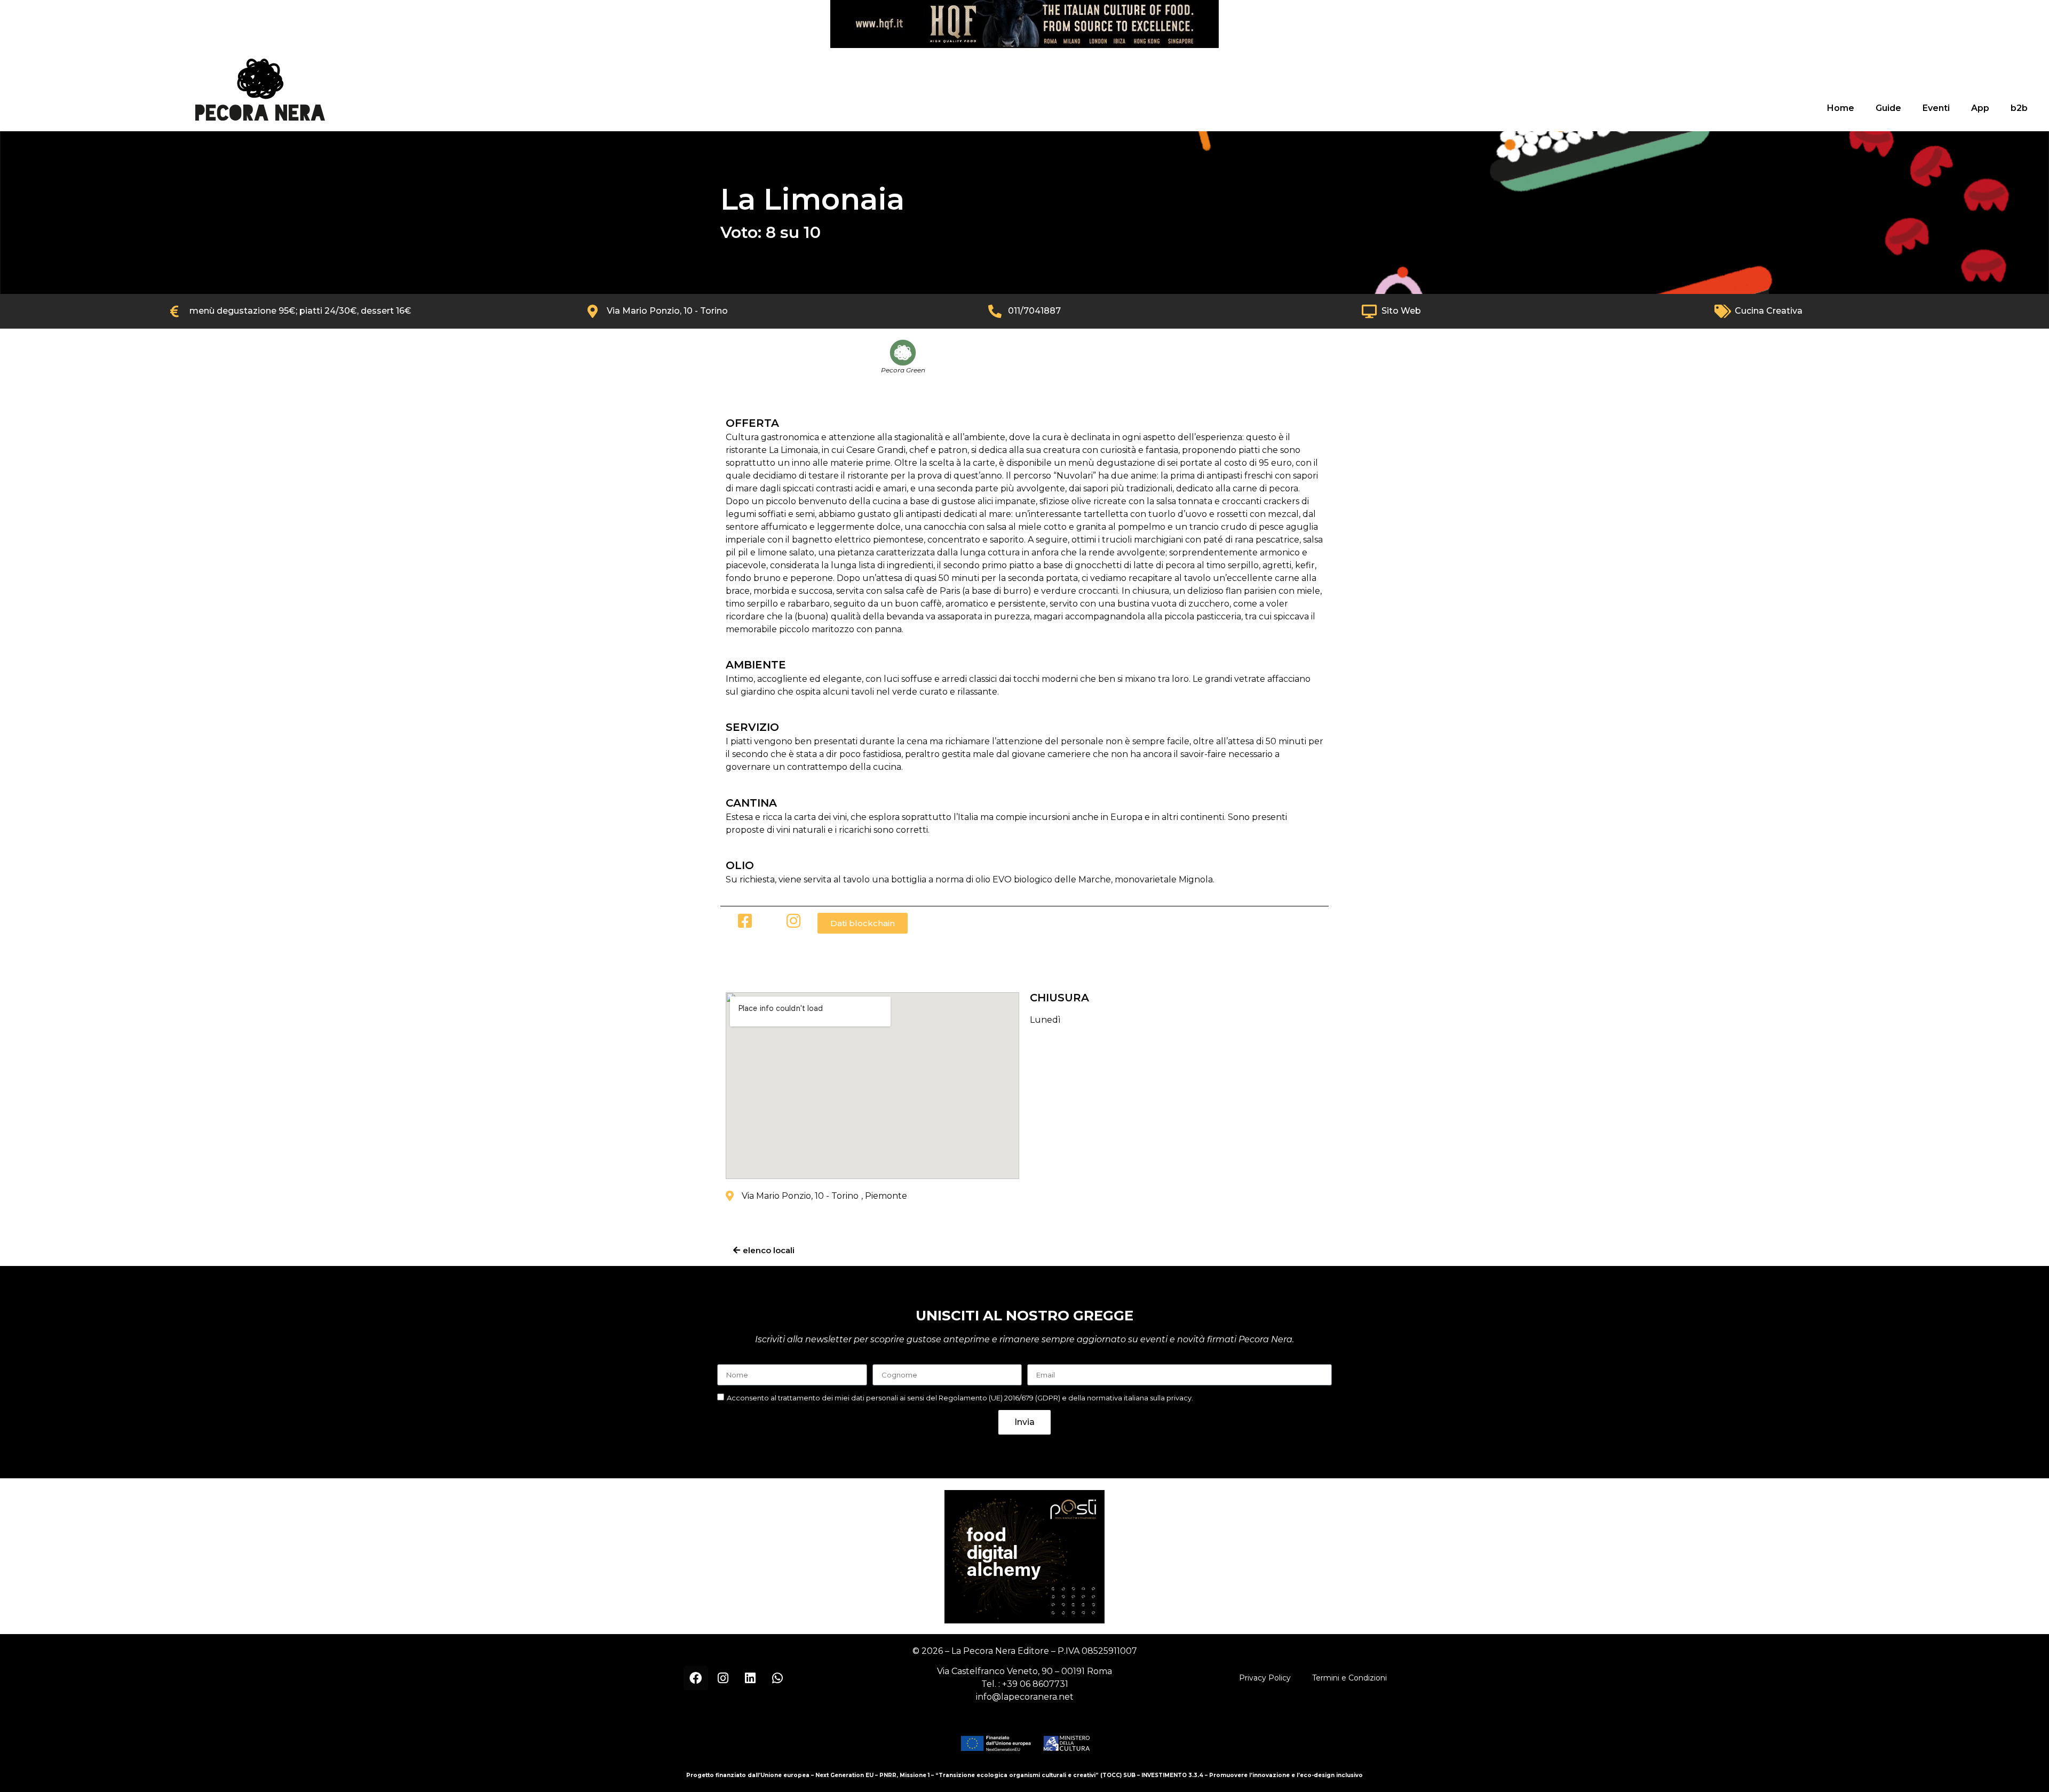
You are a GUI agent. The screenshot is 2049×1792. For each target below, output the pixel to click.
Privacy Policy (1265, 1678)
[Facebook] (696, 1678)
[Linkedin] (750, 1678)
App (1980, 108)
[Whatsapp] (777, 1678)
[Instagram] (723, 1678)
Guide (1888, 108)
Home (1841, 108)
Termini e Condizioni (1349, 1678)
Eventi (1936, 108)
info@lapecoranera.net (1025, 1697)
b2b (2019, 108)
